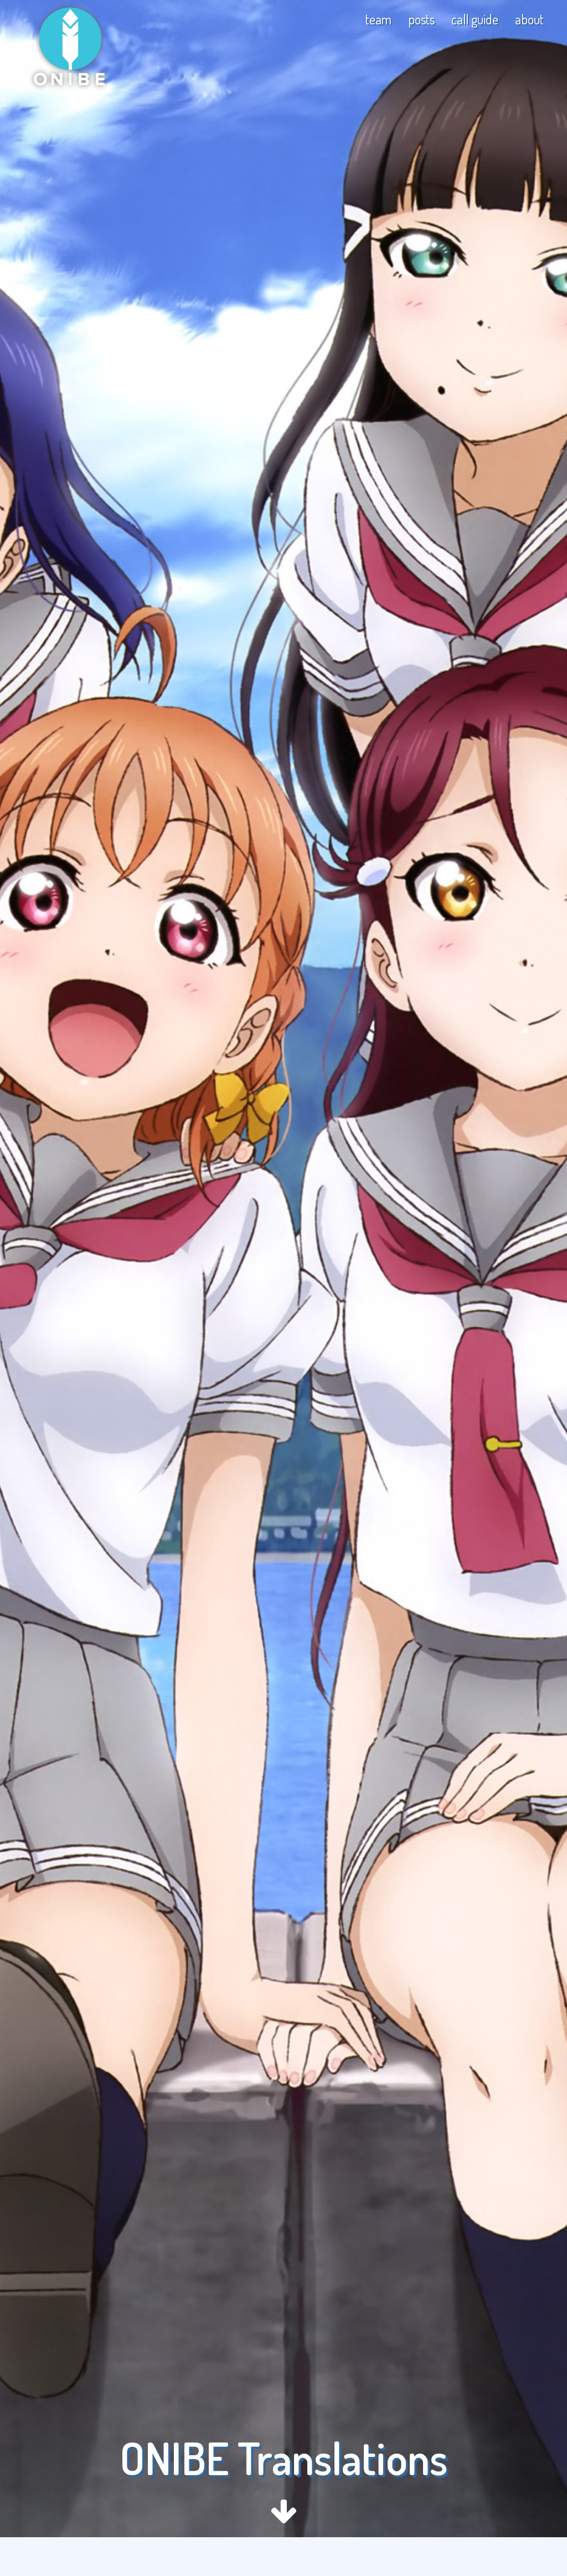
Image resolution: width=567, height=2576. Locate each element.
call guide (475, 19)
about (529, 19)
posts (421, 19)
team (378, 19)
